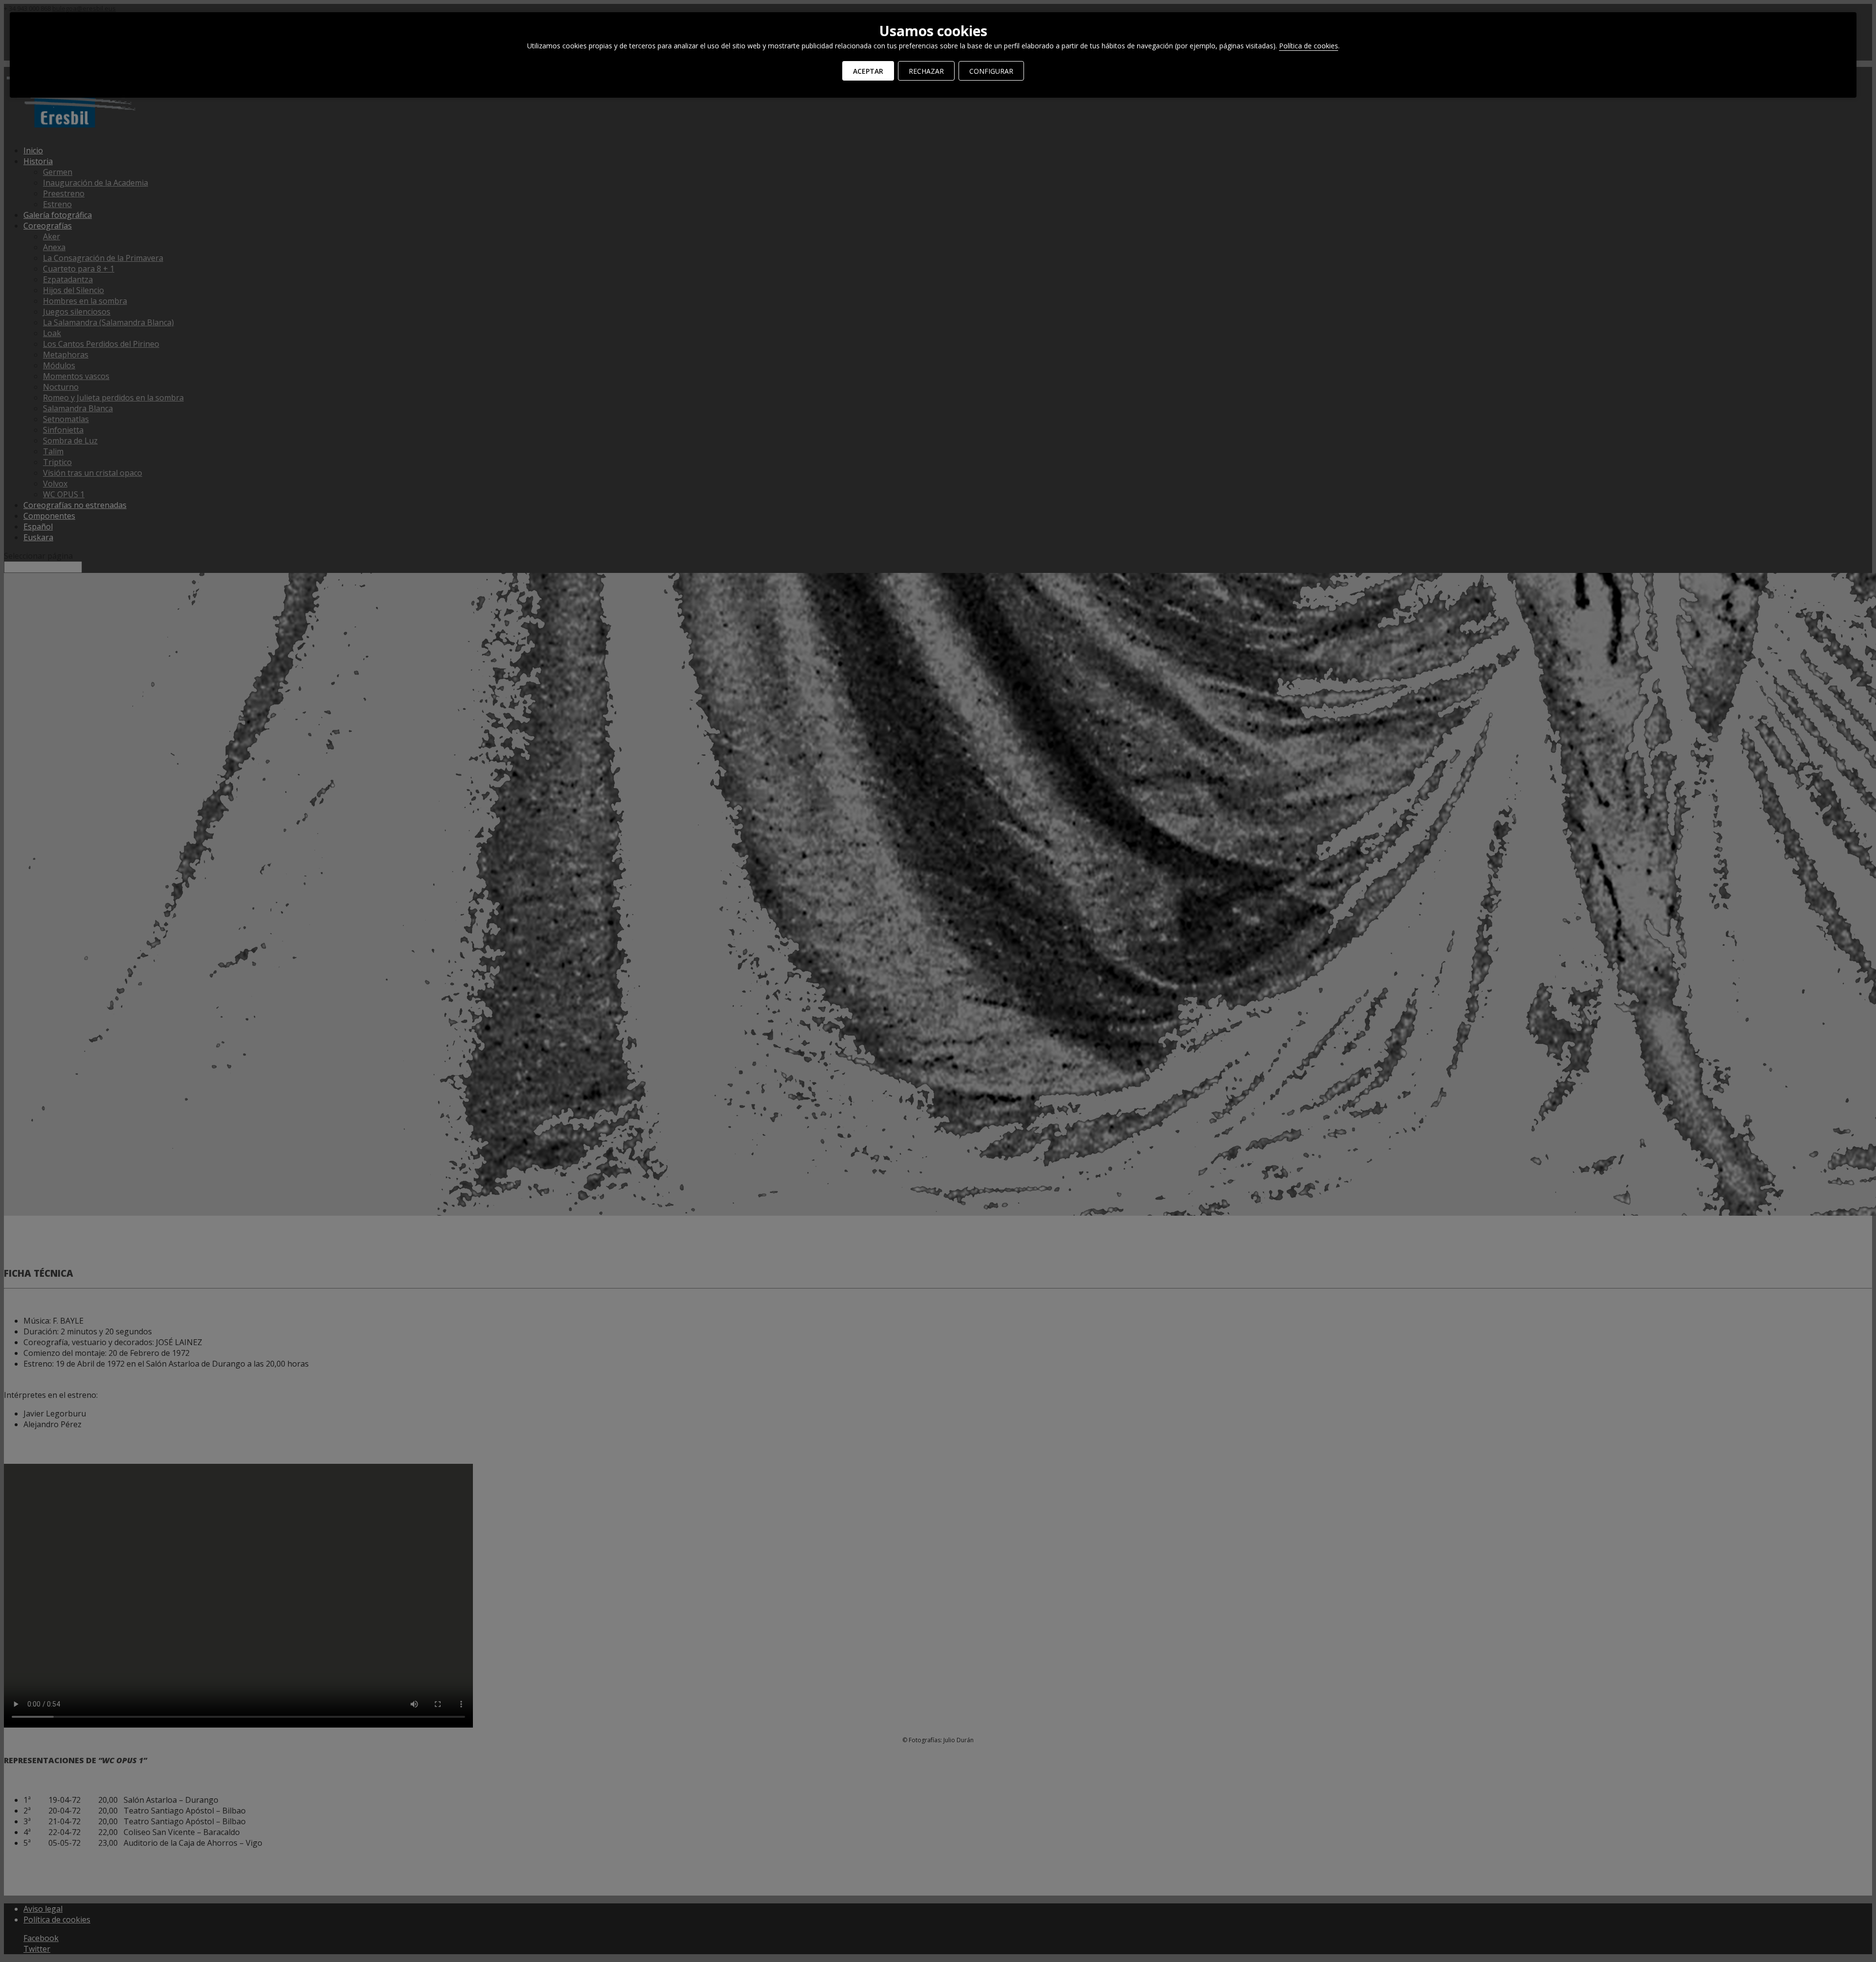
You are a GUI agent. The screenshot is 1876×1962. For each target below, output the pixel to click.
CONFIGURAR (991, 71)
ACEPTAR (868, 71)
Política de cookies (1309, 46)
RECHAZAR (926, 71)
